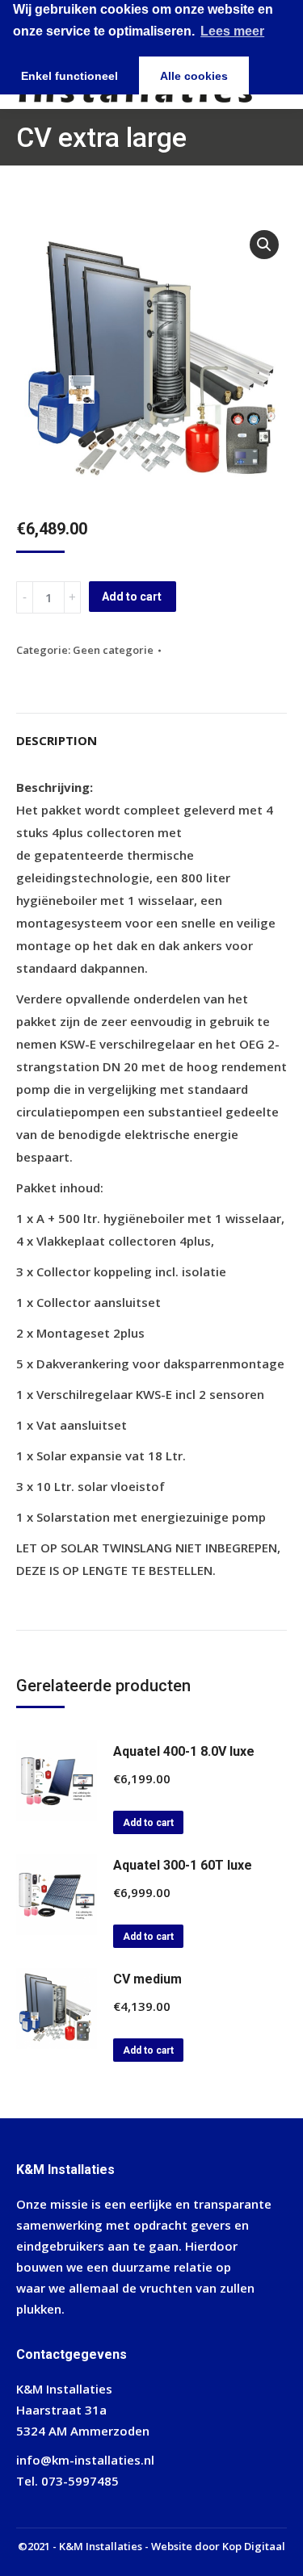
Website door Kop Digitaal (218, 2546)
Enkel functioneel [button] (69, 76)
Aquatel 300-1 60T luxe (183, 1865)
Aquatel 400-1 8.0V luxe (184, 1751)
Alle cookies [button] (194, 76)
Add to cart (132, 597)
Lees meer (232, 31)
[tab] (151, 732)
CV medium (147, 1979)
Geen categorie (113, 650)
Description (57, 740)
